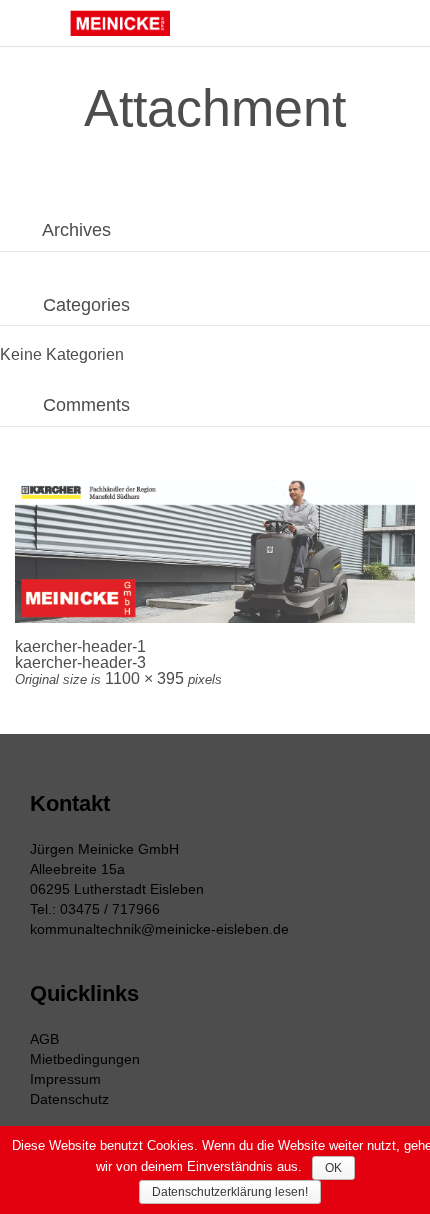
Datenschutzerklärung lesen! (230, 1192)
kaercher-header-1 (80, 646)
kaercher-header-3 (80, 662)
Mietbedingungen (85, 1059)
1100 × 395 (144, 678)
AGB (44, 1039)
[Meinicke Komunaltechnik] (120, 23)
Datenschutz (69, 1099)
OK (333, 1168)
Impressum (65, 1079)
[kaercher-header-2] (215, 552)
